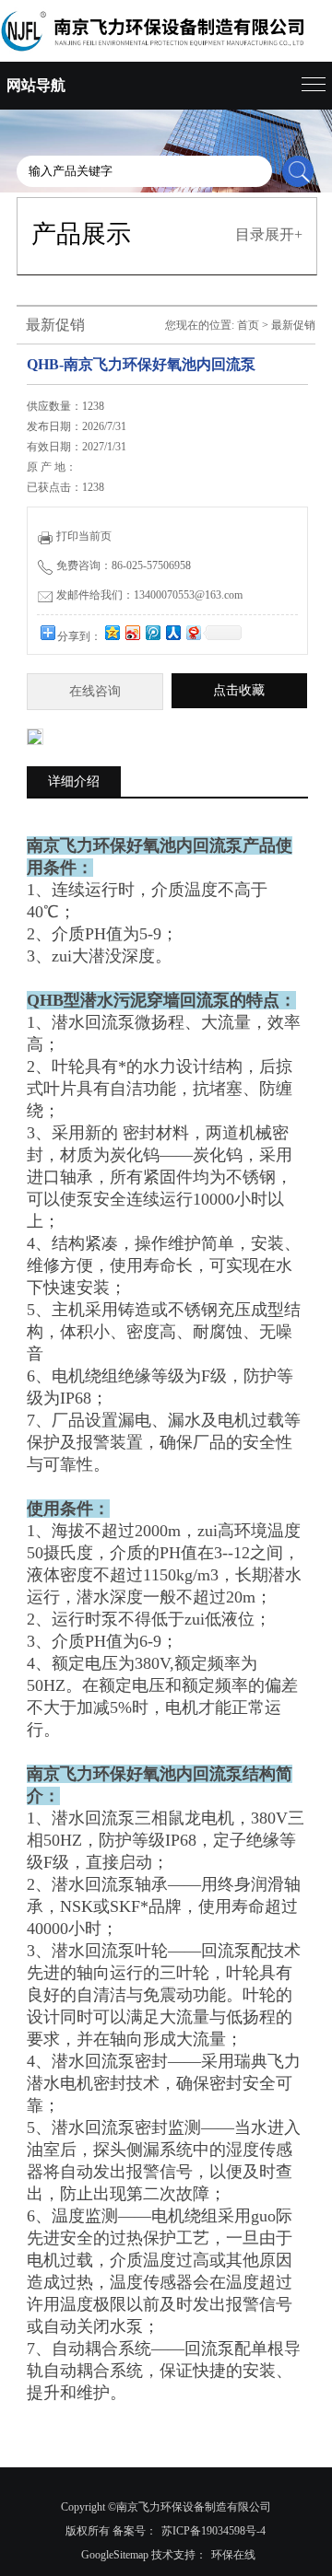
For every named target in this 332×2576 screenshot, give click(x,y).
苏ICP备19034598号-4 (213, 2531)
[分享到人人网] (172, 632)
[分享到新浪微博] (132, 632)
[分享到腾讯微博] (152, 632)
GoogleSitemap (115, 2555)
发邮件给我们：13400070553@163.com (149, 595)
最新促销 (293, 325)
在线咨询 (95, 691)
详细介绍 (74, 781)
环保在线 (233, 2555)
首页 (248, 325)
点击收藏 (239, 690)
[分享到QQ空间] (112, 632)
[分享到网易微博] (193, 632)
